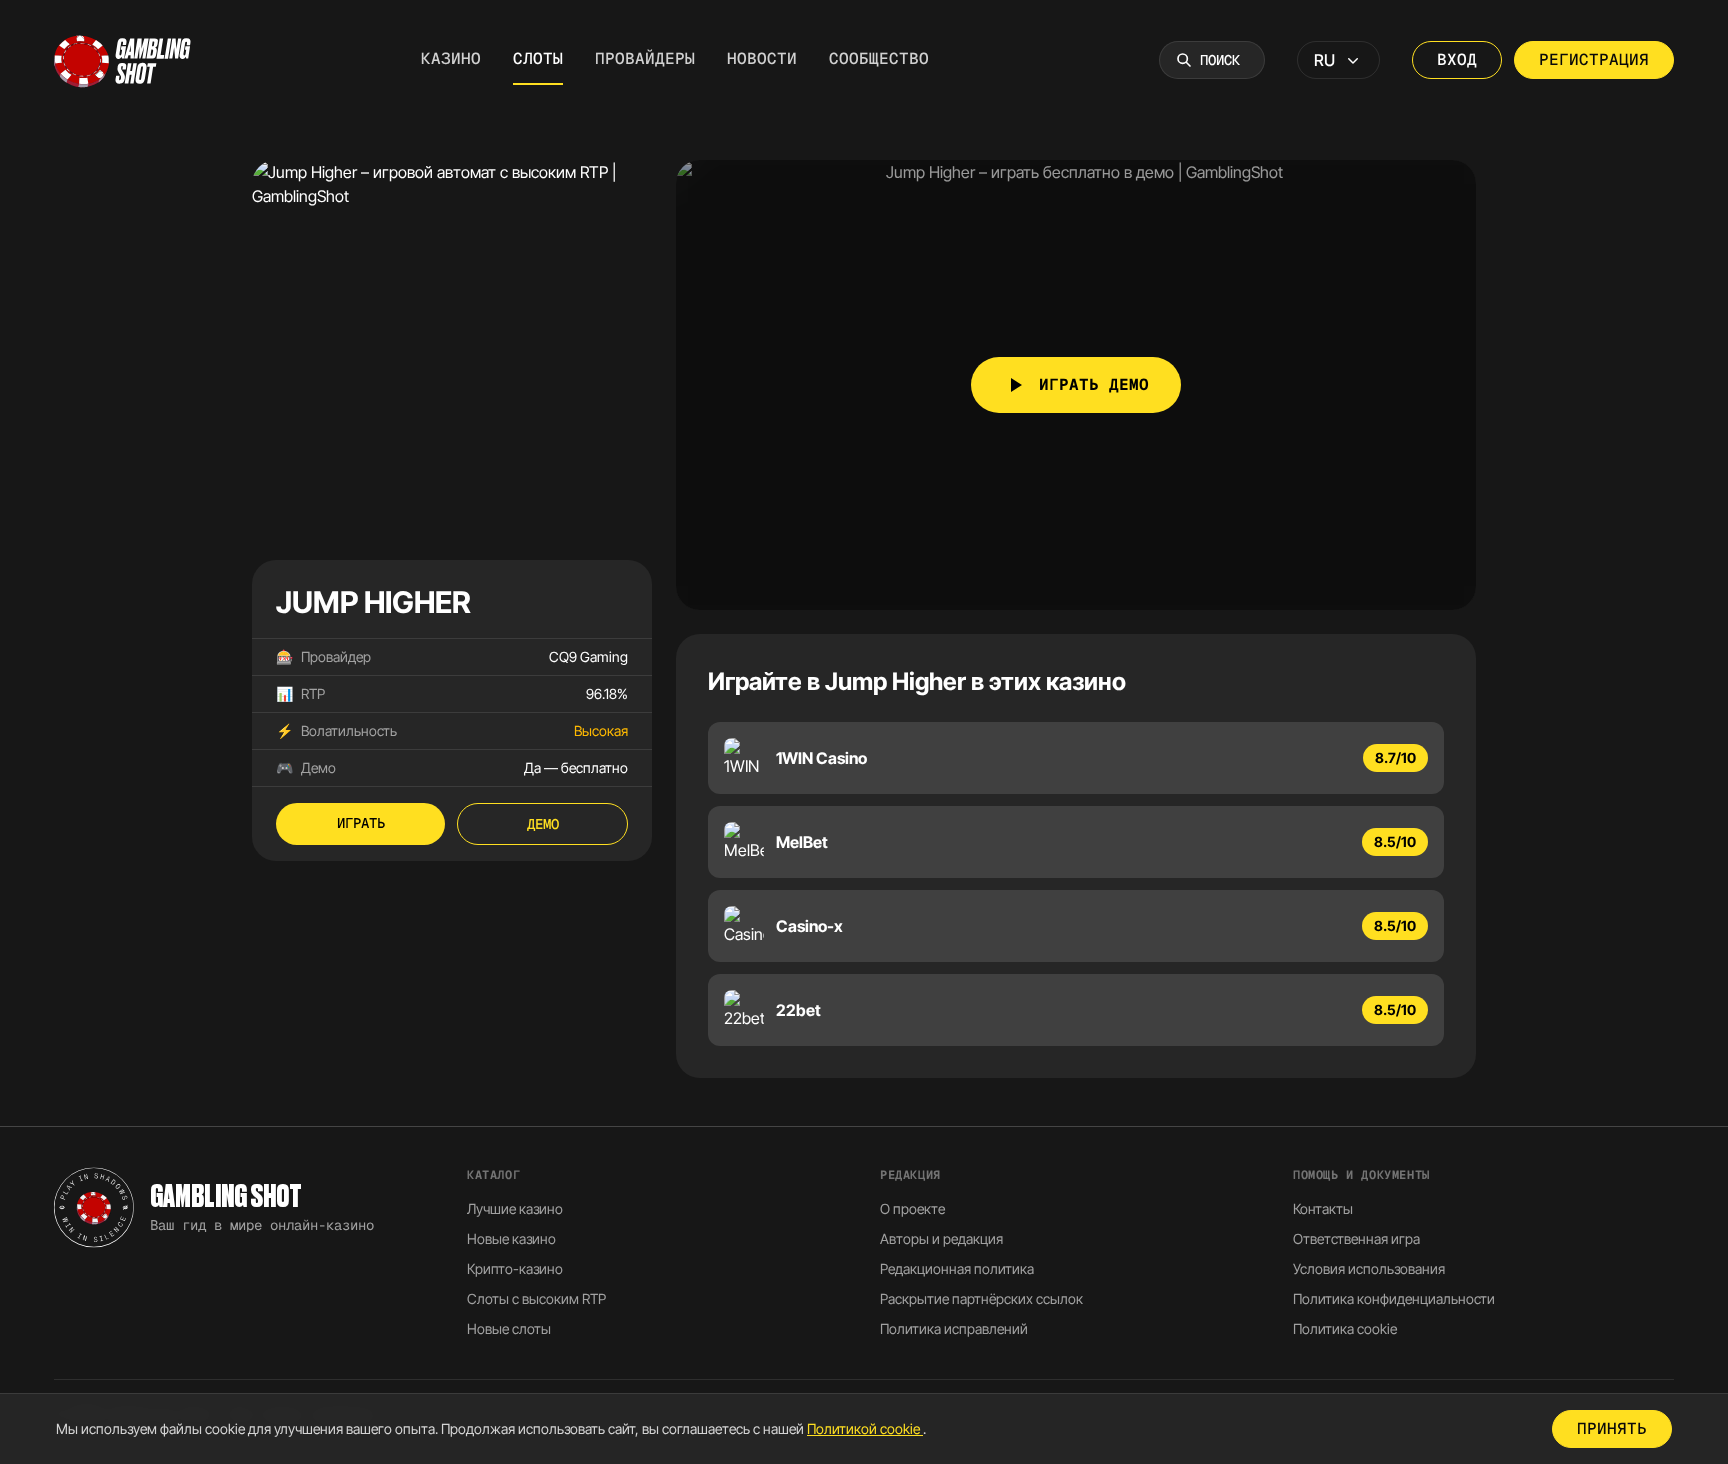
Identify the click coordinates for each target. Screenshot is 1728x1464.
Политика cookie (1345, 1328)
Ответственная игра (1356, 1238)
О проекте (912, 1208)
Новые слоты (509, 1328)
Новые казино (511, 1238)
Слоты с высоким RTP (536, 1298)
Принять (1612, 1428)
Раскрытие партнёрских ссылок (981, 1298)
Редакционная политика (957, 1268)
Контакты (1323, 1208)
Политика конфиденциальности (1394, 1298)
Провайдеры (645, 58)
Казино (451, 58)
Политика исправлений (954, 1328)
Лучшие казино (515, 1208)
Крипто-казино (515, 1268)
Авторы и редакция (941, 1238)
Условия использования (1369, 1268)
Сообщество (879, 58)
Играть (361, 823)
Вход (1457, 59)
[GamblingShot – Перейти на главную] (123, 60)
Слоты (538, 58)
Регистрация (1594, 59)
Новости (762, 58)
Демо (543, 824)
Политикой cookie (865, 1428)
